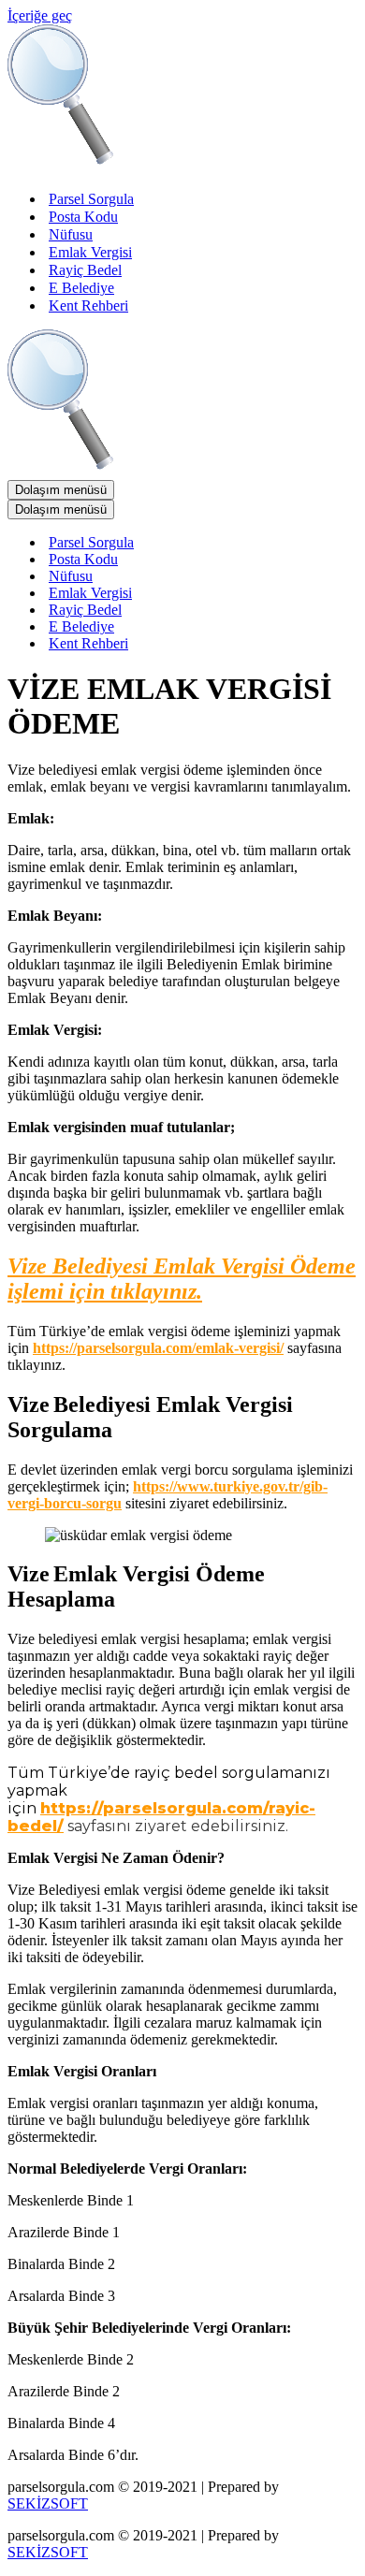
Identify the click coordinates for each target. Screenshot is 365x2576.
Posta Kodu (83, 217)
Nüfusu (71, 234)
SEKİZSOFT (48, 2503)
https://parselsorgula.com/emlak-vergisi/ (158, 1348)
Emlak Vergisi (90, 252)
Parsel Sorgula (91, 199)
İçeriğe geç (40, 15)
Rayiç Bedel (85, 270)
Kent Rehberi (88, 306)
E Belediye (81, 288)
